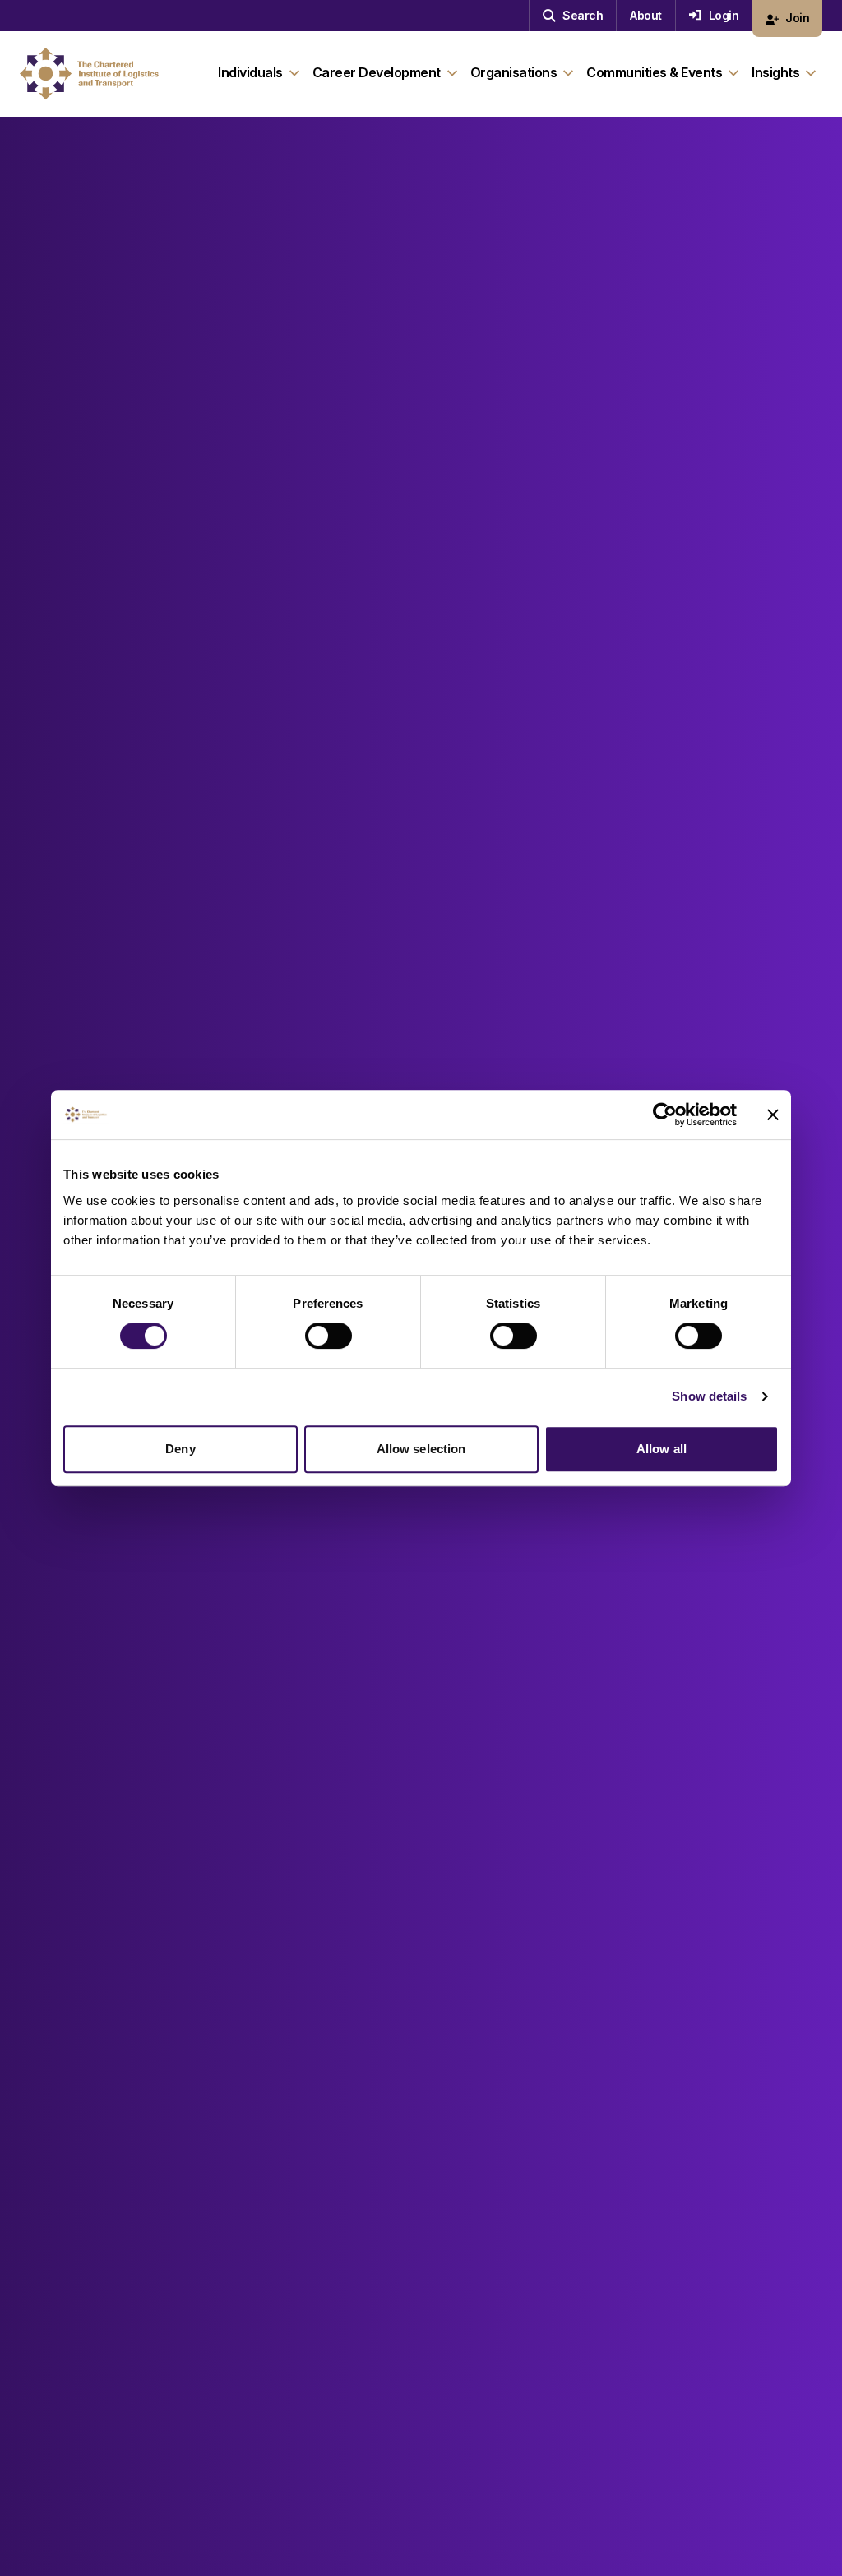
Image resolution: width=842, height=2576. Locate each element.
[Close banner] (773, 1115)
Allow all (662, 1449)
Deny (180, 1449)
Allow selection (421, 1449)
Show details (709, 1396)
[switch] (328, 1336)
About (646, 15)
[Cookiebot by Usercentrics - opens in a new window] (665, 1115)
